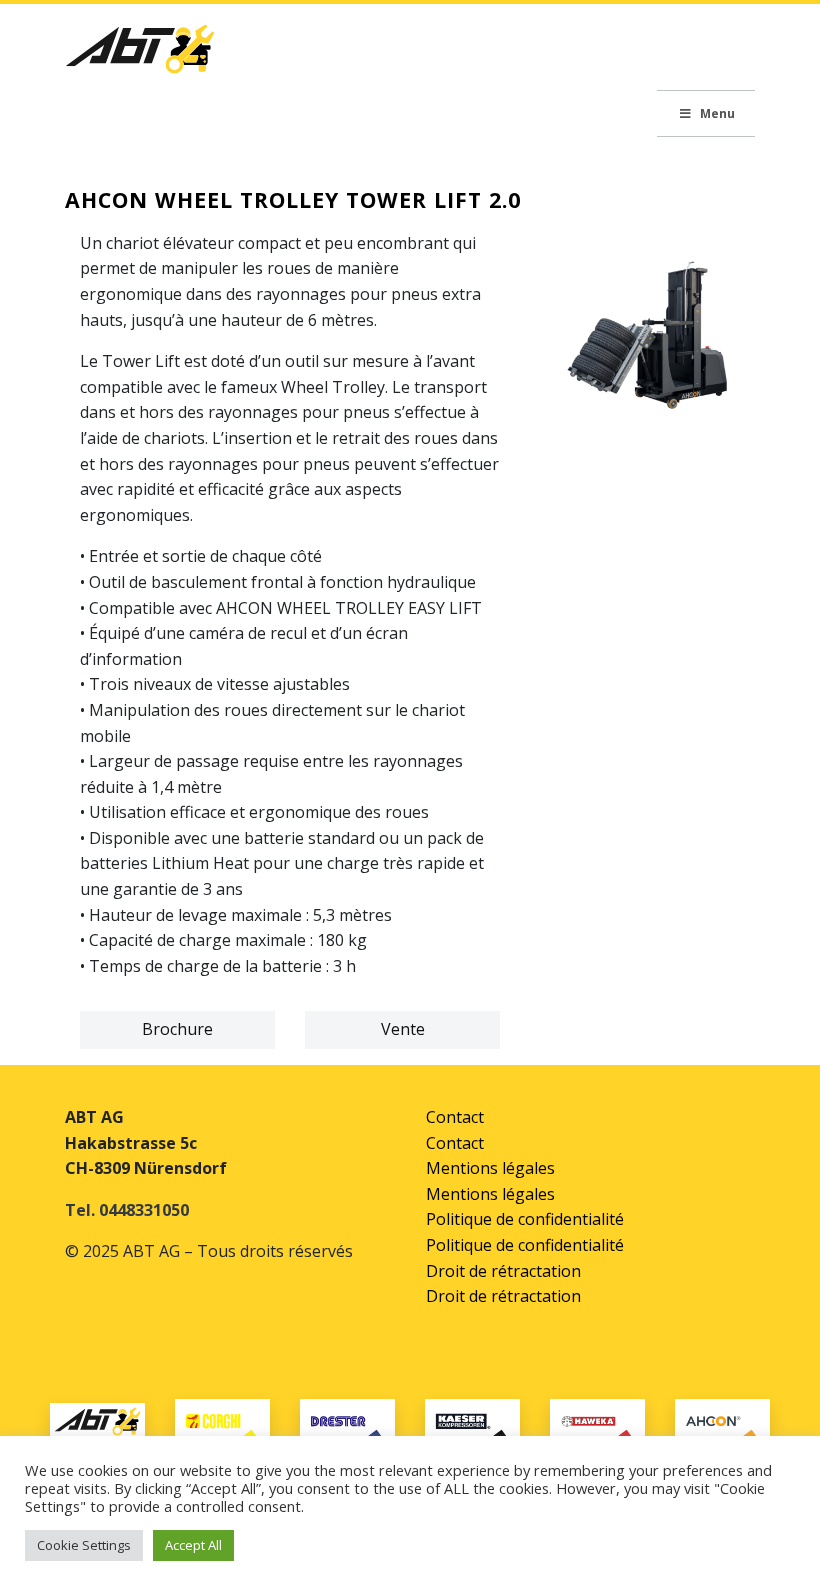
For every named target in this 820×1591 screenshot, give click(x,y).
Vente (403, 1029)
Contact (455, 1117)
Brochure (177, 1029)
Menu (717, 113)
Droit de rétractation (503, 1271)
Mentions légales (490, 1168)
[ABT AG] (140, 55)
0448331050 (144, 1210)
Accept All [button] (193, 1545)
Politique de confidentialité (525, 1219)
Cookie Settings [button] (84, 1545)
